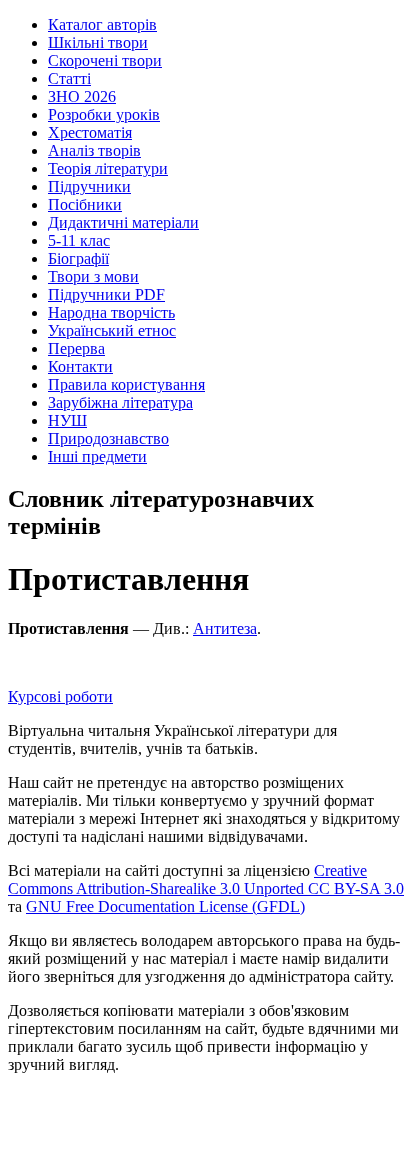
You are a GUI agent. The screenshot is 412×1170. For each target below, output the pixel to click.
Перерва (76, 348)
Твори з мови (93, 276)
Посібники (85, 204)
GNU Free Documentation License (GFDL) (165, 906)
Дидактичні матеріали (123, 222)
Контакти (80, 366)
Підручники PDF (106, 294)
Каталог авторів (102, 24)
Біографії (78, 258)
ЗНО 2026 (82, 96)
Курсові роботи (60, 696)
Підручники (89, 186)
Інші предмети (97, 456)
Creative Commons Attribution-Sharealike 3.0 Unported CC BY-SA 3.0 (206, 879)
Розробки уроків (104, 114)
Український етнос (112, 330)
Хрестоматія (90, 132)
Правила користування (126, 384)
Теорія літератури (108, 168)
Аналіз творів (94, 150)
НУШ (67, 420)
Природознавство (108, 438)
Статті (69, 78)
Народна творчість (111, 312)
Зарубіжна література (120, 402)
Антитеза (225, 628)
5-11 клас (79, 240)
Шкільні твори (98, 42)
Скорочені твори (105, 60)
